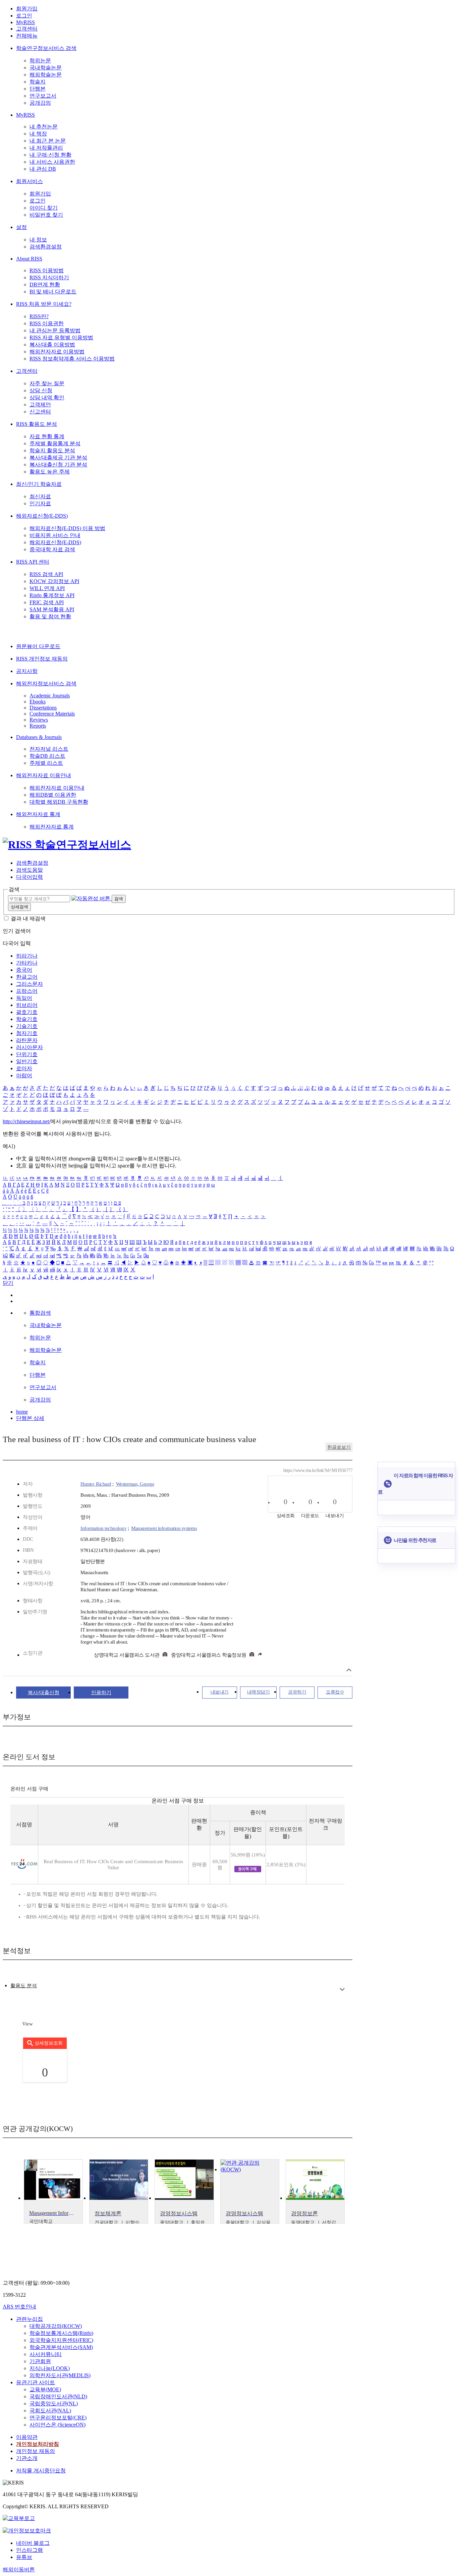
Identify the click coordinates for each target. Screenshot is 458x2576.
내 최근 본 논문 (48, 141)
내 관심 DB (43, 169)
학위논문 (40, 61)
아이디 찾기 (44, 208)
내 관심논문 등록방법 (55, 330)
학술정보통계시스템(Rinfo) (61, 2333)
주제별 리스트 (46, 763)
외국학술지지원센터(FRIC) (61, 2340)
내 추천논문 (44, 127)
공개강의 (40, 103)
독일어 (24, 998)
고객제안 (40, 405)
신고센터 (40, 412)
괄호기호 (27, 1012)
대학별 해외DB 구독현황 (59, 802)
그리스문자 (30, 984)
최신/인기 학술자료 (39, 484)
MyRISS (25, 22)
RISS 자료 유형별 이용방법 (61, 337)
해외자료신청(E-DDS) (42, 516)
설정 (21, 227)
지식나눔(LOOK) (50, 2368)
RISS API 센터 (33, 562)
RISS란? (39, 316)
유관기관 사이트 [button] (36, 2382)
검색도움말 (30, 870)
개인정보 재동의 (36, 2451)
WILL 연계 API (47, 588)
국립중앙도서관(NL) (54, 2403)
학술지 (38, 82)
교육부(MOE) (45, 2389)
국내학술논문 (46, 68)
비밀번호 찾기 (46, 215)
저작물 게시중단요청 (41, 2471)
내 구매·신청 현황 (50, 155)
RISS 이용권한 (47, 323)
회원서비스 (30, 181)
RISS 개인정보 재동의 (42, 659)
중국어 (24, 970)
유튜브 (24, 2557)
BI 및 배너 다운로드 (53, 292)
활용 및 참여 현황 (50, 616)
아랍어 (24, 1075)
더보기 (342, 1989)
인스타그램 (30, 2550)
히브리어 (27, 1005)
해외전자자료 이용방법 (57, 352)
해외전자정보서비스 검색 (46, 683)
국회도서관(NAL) (50, 2411)
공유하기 (297, 1692)
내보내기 (220, 1692)
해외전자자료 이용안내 (44, 775)
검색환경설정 (46, 247)
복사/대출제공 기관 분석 (58, 457)
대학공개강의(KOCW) (56, 2326)
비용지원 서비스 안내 (55, 535)
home (22, 1412)
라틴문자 (27, 1040)
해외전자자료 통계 (38, 814)
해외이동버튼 (19, 2569)
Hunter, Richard (96, 1484)
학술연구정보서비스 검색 (46, 48)
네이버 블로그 (33, 2543)
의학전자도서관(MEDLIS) (60, 2375)
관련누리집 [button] (30, 2319)
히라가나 (27, 956)
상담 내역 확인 (47, 397)
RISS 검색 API (46, 574)
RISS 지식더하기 (49, 277)
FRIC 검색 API (47, 602)
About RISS (29, 259)
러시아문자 (30, 1047)
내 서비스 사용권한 (52, 162)
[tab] (24, 1986)
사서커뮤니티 (46, 2354)
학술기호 (27, 1019)
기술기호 (27, 1026)
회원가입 (27, 9)
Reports (38, 726)
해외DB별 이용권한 (53, 795)
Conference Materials (52, 714)
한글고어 (27, 977)
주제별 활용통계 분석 (55, 443)
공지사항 (27, 671)
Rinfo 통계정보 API (52, 595)
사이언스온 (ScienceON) (58, 2425)
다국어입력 (30, 877)
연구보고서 (43, 96)
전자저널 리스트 (49, 749)
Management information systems (164, 1528)
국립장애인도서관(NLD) (58, 2396)
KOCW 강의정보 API (54, 581)
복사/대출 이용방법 (52, 345)
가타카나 (27, 963)
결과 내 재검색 (28, 919)
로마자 (24, 1068)
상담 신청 (41, 390)
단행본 (38, 89)
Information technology (103, 1528)
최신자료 (40, 496)
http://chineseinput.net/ (26, 1121)
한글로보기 (339, 1447)
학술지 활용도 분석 (52, 450)
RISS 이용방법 (47, 270)
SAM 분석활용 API (52, 609)
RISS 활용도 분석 (37, 424)
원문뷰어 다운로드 (38, 646)
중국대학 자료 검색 (52, 549)
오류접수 (335, 1692)
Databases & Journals (39, 737)
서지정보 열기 (349, 1670)
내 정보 (38, 240)
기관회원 (40, 2361)
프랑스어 (27, 991)
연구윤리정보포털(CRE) (58, 2418)
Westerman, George (135, 1484)
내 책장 (38, 134)
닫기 (8, 1283)
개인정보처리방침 (38, 2444)
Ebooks (38, 702)
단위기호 (27, 1054)
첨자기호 (27, 1033)
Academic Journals (50, 696)
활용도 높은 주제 (50, 472)
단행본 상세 (30, 1418)
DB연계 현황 (45, 284)
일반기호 (27, 1061)
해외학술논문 (46, 75)
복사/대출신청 (44, 1693)
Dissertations (43, 708)
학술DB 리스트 (47, 756)
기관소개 (27, 2458)
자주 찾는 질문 (47, 383)
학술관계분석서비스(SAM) (61, 2347)
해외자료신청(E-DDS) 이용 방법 (67, 528)
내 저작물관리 (46, 148)
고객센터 (27, 29)
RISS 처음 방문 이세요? (44, 304)
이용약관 (27, 2437)
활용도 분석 (24, 1986)
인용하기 (101, 1693)
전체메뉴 (27, 36)
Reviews (39, 720)
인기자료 (40, 503)
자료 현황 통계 (47, 436)
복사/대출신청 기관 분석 (58, 465)
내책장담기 (259, 1692)
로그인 (24, 16)
